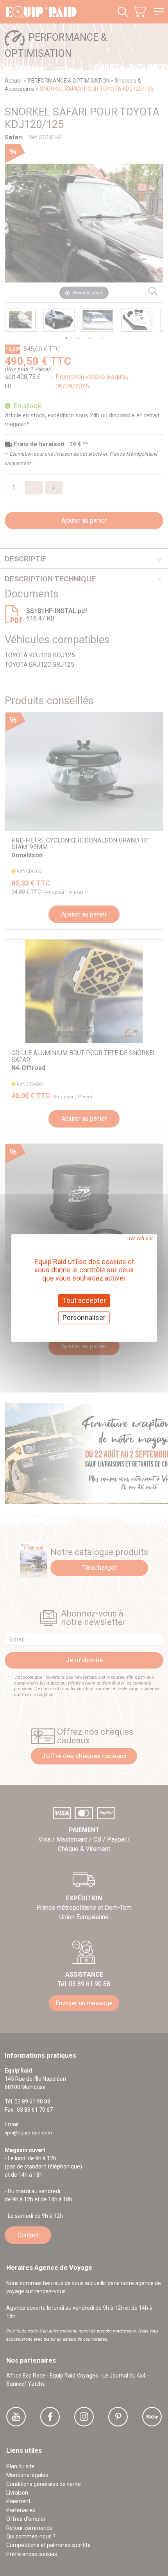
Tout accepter (84, 1300)
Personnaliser (84, 1318)
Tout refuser (140, 1239)
